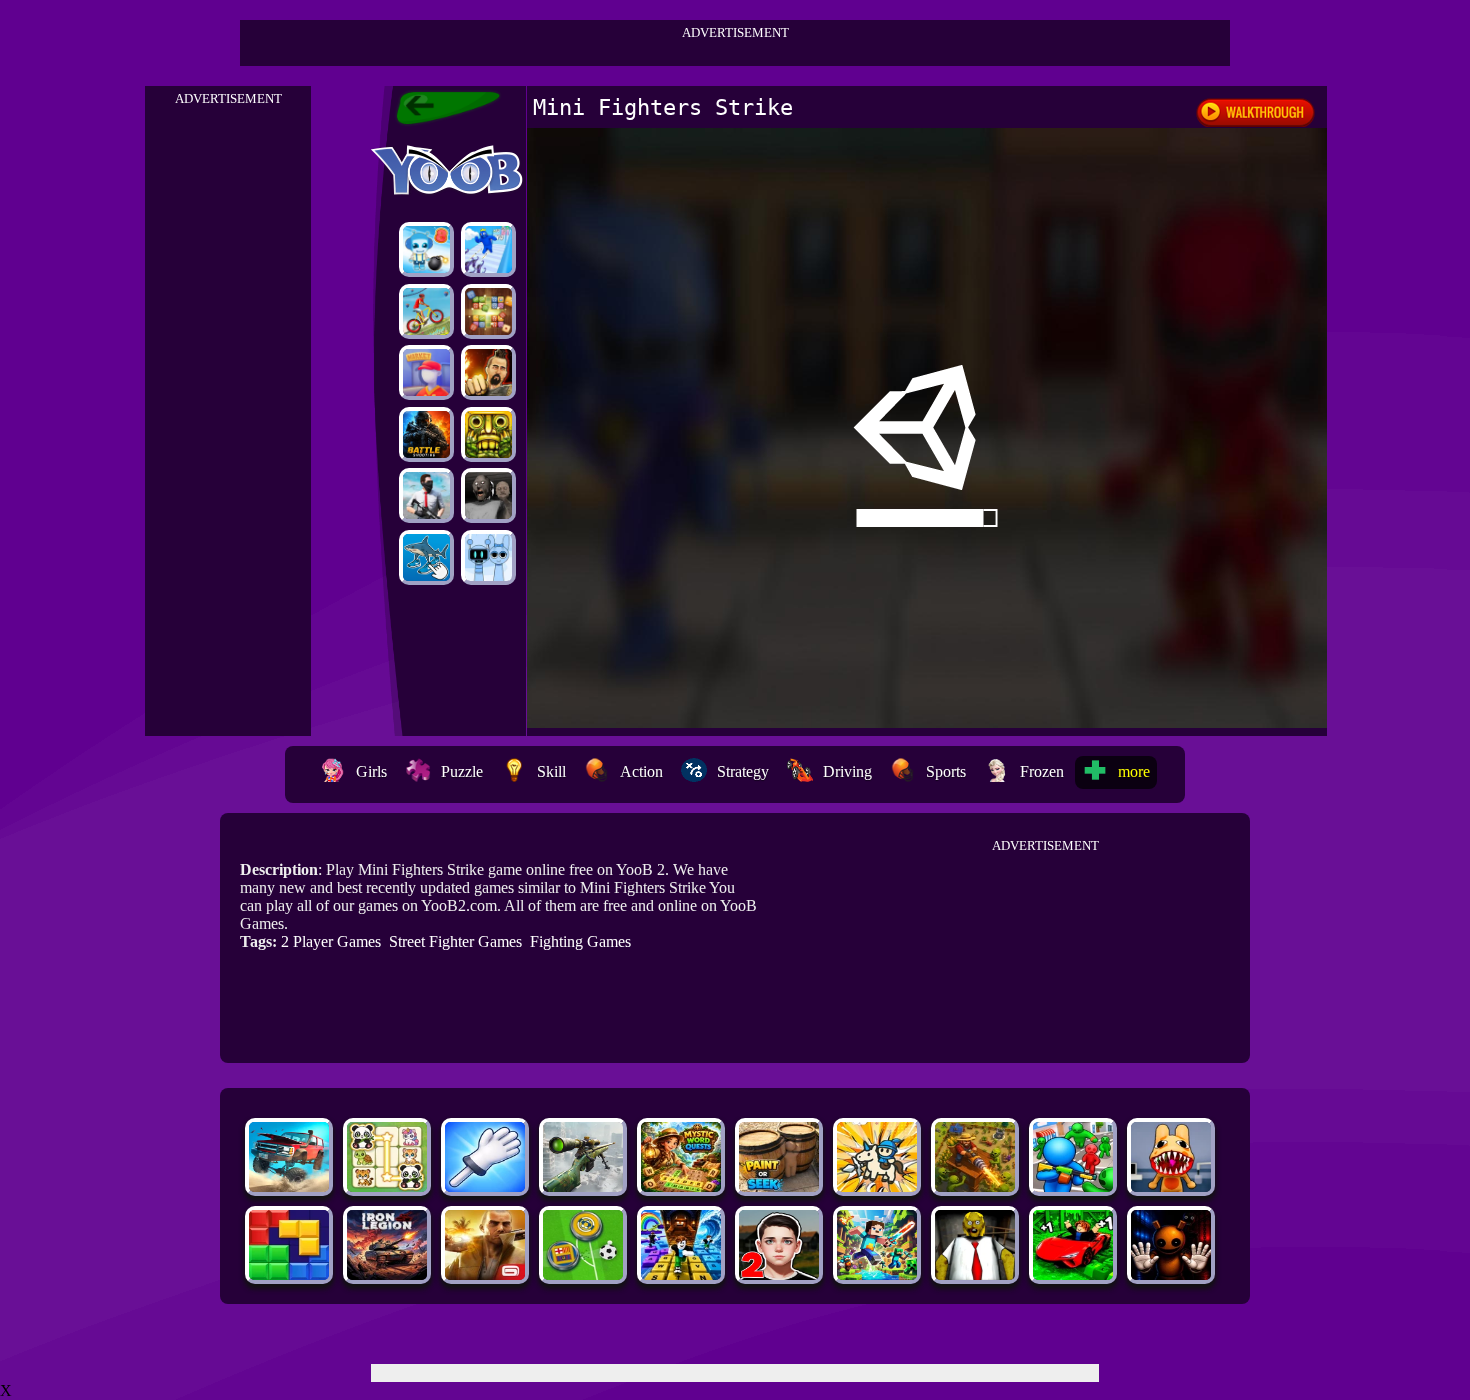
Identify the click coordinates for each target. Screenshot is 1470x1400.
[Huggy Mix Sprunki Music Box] (488, 557)
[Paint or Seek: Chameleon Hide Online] (779, 1186)
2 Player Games (331, 941)
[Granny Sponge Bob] (975, 1274)
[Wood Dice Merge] (488, 311)
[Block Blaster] (289, 1274)
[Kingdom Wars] (877, 1186)
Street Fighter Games (455, 941)
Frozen (1042, 771)
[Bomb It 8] (426, 249)
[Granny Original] (488, 495)
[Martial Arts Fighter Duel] (488, 372)
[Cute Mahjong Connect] (387, 1186)
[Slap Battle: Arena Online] (485, 1186)
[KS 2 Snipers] (583, 1186)
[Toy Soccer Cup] (583, 1274)
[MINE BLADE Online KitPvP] (877, 1274)
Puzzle (462, 771)
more (1134, 771)
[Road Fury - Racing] (289, 1186)
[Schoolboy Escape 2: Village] (779, 1274)
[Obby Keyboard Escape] (681, 1274)
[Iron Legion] (387, 1274)
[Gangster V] (485, 1274)
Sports (946, 771)
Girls (371, 771)
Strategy (743, 771)
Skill (551, 771)
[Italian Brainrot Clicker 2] (426, 557)
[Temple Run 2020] (488, 434)
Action (641, 771)
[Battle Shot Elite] (426, 434)
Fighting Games (580, 941)
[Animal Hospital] (1171, 1186)
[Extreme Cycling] (426, 311)
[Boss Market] (426, 372)
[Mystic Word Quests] (681, 1186)
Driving (847, 771)
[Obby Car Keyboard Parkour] (1073, 1274)
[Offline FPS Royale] (426, 495)
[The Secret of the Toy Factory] (1171, 1274)
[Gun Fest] (488, 249)
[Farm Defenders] (975, 1186)
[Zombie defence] (1073, 1186)
